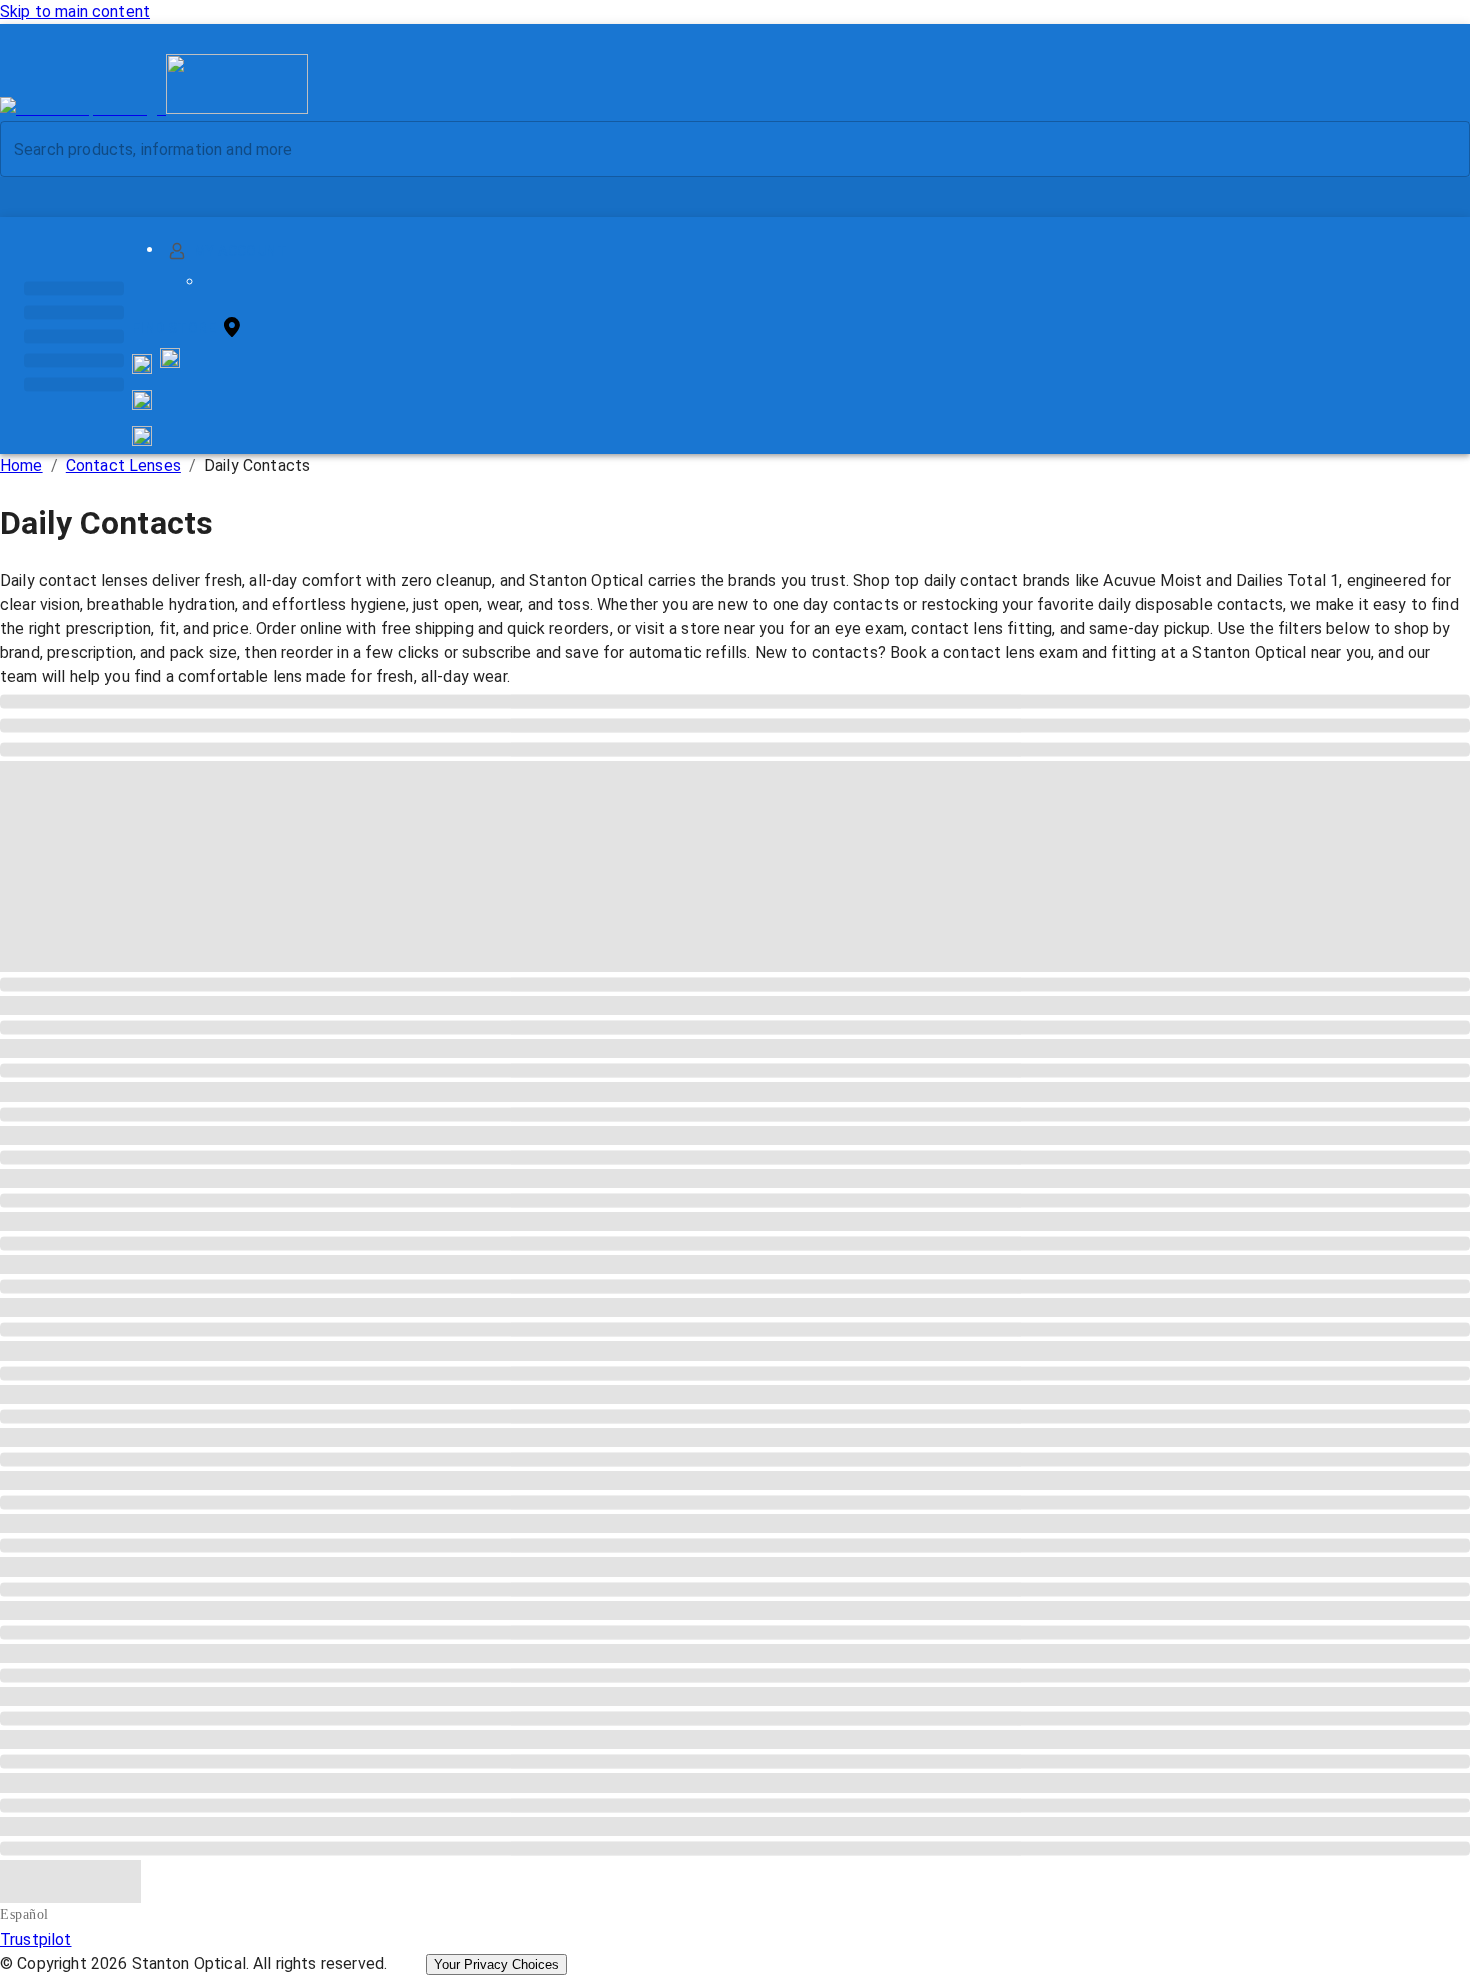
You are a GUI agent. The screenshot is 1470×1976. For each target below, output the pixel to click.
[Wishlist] (142, 400)
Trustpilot (36, 1939)
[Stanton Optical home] (154, 108)
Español (24, 1914)
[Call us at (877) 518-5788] (170, 362)
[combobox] (718, 149)
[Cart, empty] (142, 436)
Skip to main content (75, 11)
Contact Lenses (123, 465)
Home (21, 465)
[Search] (1439, 149)
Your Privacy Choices (496, 1964)
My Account (240, 251)
